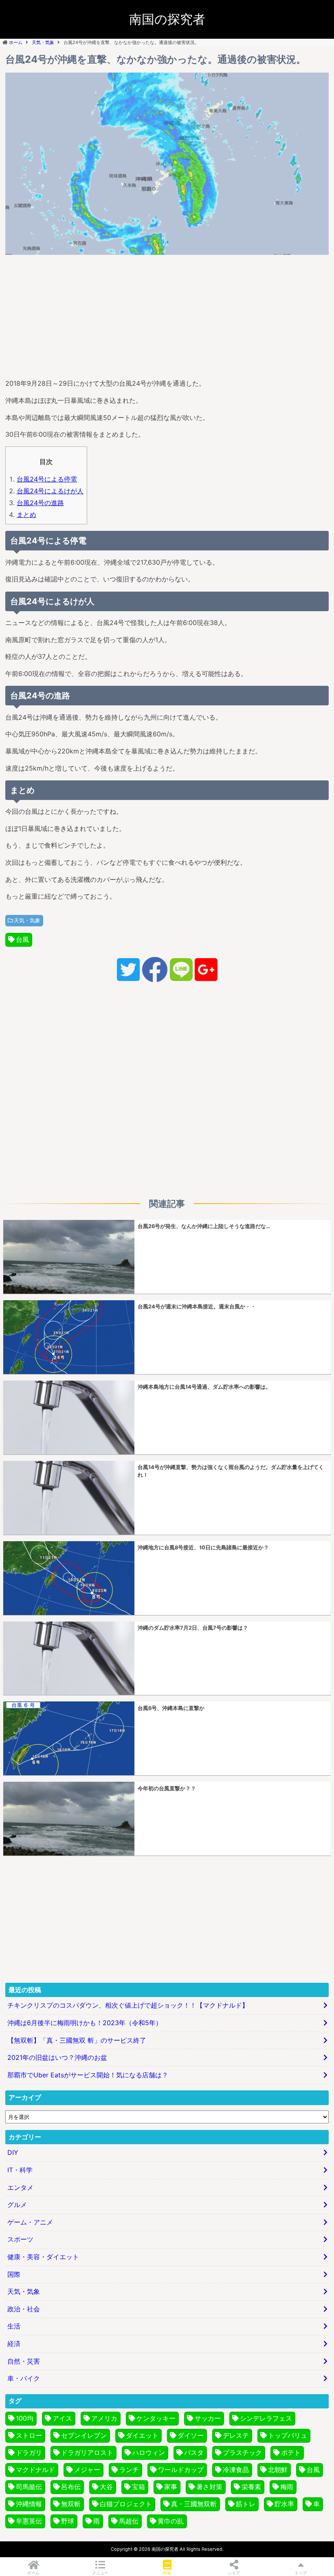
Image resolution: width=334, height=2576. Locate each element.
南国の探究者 (167, 19)
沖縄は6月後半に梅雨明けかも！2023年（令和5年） (85, 2023)
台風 (22, 939)
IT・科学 (20, 2170)
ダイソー (191, 2435)
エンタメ (20, 2187)
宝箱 (138, 2487)
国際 (14, 2274)
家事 (171, 2487)
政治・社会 (24, 2309)
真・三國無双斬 (194, 2504)
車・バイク (24, 2378)
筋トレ (246, 2504)
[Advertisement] (167, 315)
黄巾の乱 (171, 2521)
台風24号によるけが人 (50, 491)
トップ (301, 2573)
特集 (167, 2573)
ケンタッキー (156, 2418)
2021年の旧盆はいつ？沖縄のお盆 (57, 2057)
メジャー (87, 2470)
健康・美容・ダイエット (43, 2257)
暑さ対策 (209, 2487)
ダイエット (142, 2435)
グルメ (17, 2205)
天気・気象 (27, 920)
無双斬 (71, 2504)
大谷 (106, 2487)
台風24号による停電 (47, 479)
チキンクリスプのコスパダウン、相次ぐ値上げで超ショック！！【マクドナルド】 (128, 2005)
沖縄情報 (29, 2504)
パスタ (194, 2452)
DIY (13, 2152)
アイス (62, 2418)
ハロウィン (149, 2452)
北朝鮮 (278, 2470)
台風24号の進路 (40, 503)
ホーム (33, 2573)
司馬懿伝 (29, 2487)
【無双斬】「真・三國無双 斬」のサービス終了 (77, 2040)
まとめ (26, 515)
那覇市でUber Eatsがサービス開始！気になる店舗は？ (88, 2075)
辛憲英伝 (29, 2521)
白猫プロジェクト (126, 2504)
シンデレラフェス (266, 2418)
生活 (14, 2326)
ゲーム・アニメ (30, 2222)
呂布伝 (71, 2487)
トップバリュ (288, 2435)
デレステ (236, 2435)
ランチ (129, 2470)
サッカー (208, 2418)
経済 (14, 2344)
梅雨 (287, 2487)
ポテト (291, 2452)
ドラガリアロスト (87, 2452)
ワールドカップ (181, 2470)
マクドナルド (35, 2470)
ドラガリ (29, 2452)
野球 (68, 2521)
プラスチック (242, 2452)
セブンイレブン (84, 2435)
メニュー (100, 2573)
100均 (25, 2418)
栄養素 (251, 2487)
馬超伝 (129, 2521)
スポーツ (20, 2239)
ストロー (29, 2435)
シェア (234, 2573)
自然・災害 (24, 2361)
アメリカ (104, 2418)
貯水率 (284, 2504)
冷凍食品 (236, 2470)
